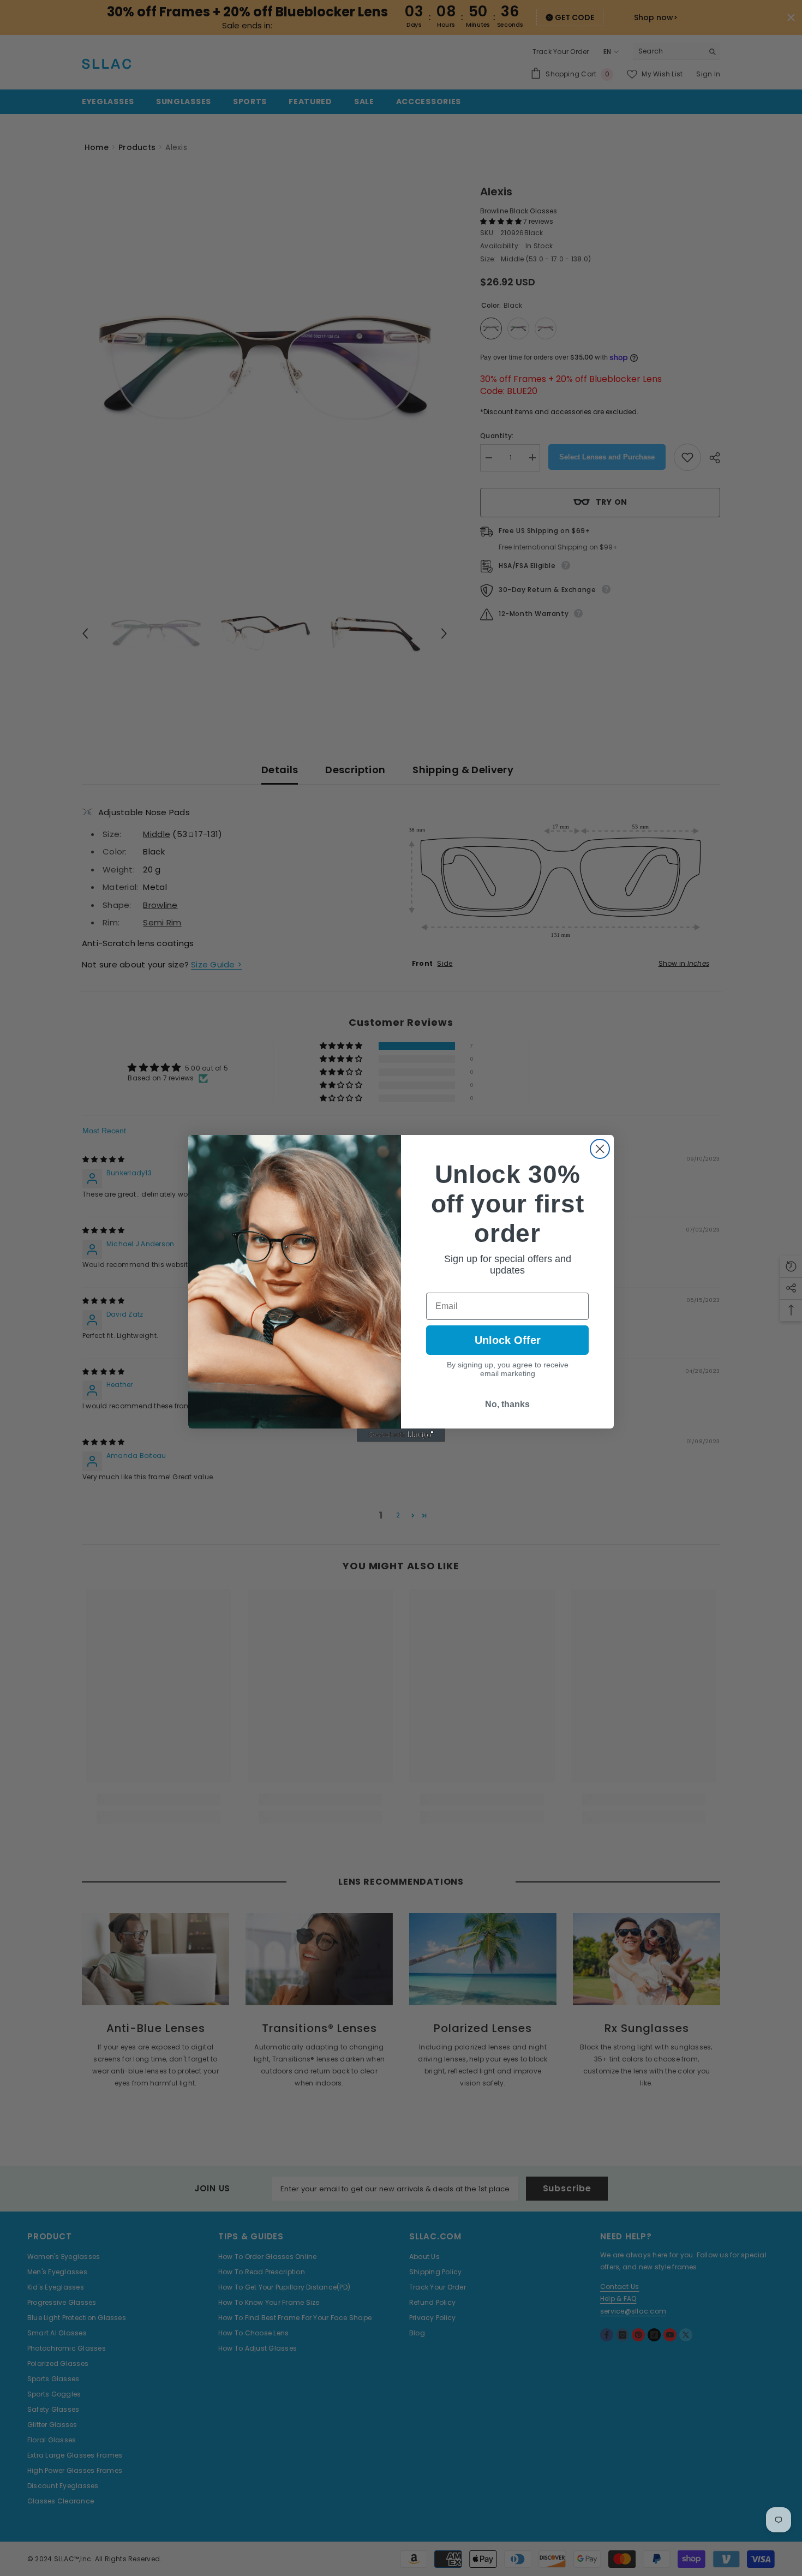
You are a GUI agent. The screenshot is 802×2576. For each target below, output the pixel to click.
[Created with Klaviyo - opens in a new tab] (401, 1435)
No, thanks (507, 1404)
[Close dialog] (600, 1149)
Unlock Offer (508, 1340)
